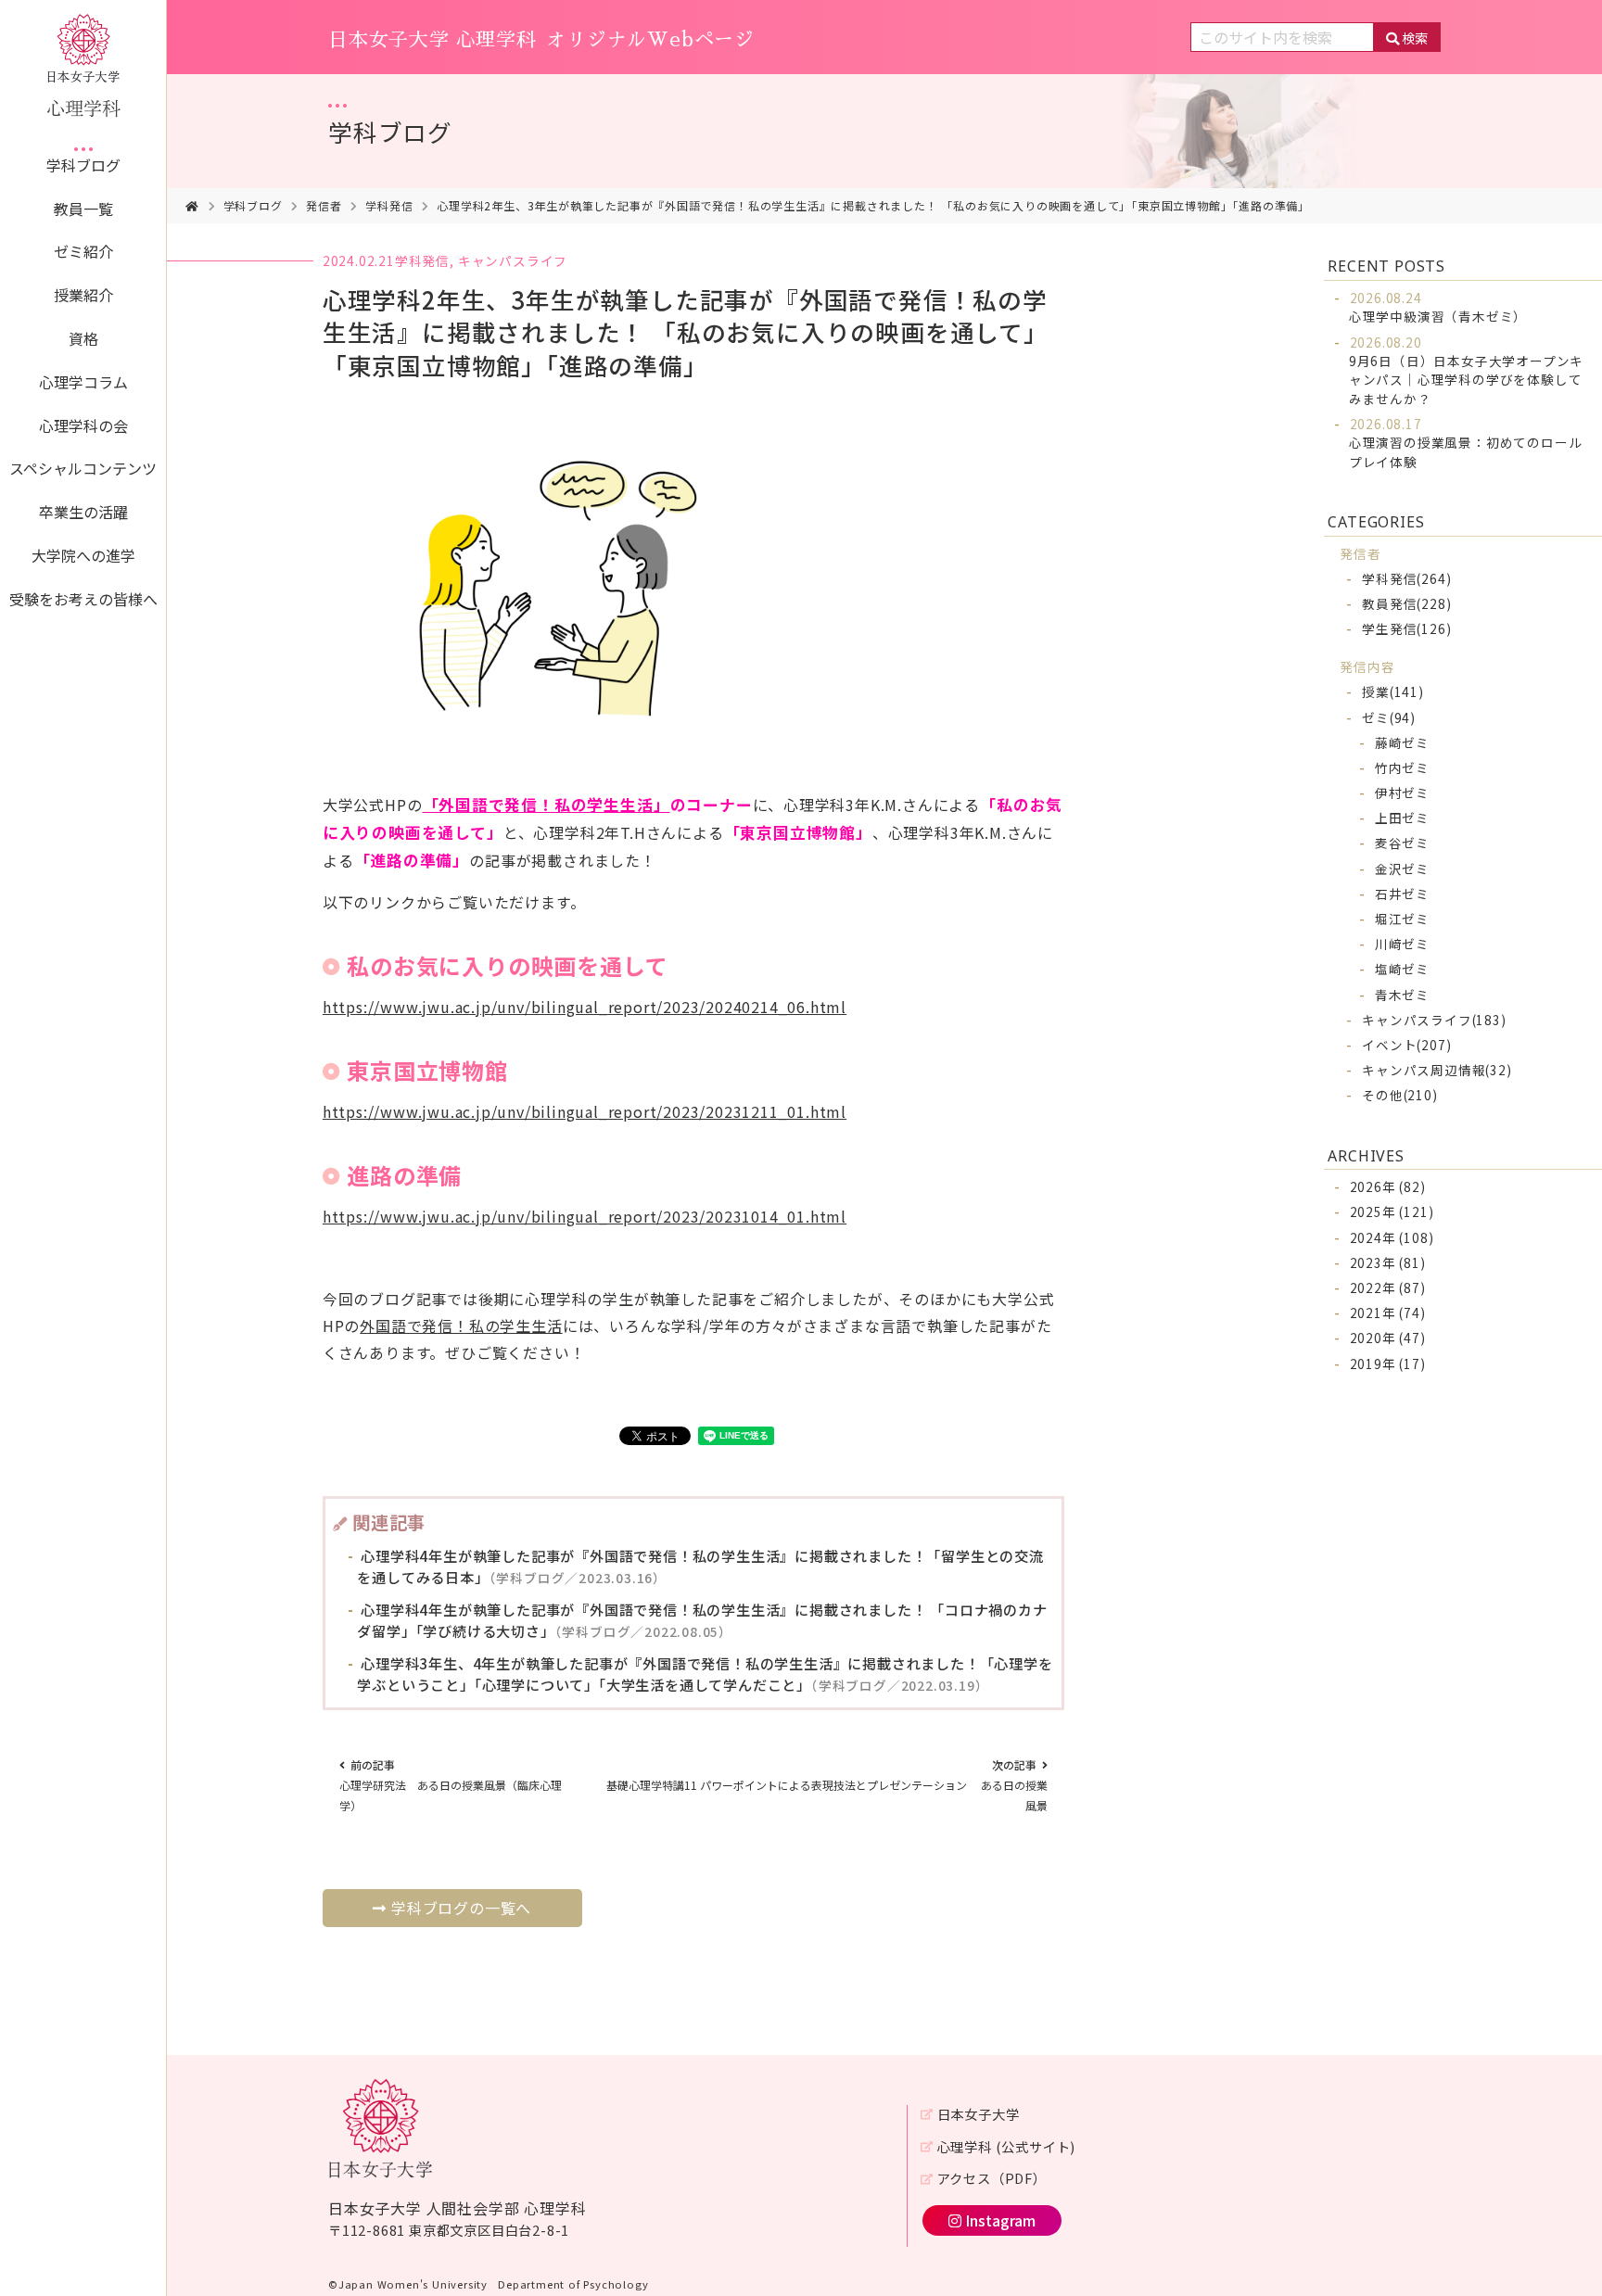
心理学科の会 (83, 425)
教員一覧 (83, 209)
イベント (1406, 1045)
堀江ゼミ (1402, 919)
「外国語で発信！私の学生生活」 (547, 805)
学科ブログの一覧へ (461, 1908)
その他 (1399, 1095)
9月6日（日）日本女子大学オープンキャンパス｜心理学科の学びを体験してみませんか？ (1466, 370)
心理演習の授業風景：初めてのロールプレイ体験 (1466, 443)
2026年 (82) (1388, 1186)
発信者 (324, 205)
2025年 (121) (1392, 1211)
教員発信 (1406, 603)
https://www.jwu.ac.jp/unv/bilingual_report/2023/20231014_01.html (585, 1216)
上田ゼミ (1402, 818)
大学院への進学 (83, 555)
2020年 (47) (1388, 1338)
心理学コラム (83, 382)
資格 (83, 338)
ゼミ (1389, 717)
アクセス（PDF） (992, 2178)
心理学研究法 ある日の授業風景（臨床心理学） (451, 1784)
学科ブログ (83, 165)
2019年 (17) (1388, 1364)
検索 (1415, 38)
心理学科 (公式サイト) (1006, 2146)
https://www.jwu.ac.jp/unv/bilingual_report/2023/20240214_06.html (585, 1007)
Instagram (1000, 2220)
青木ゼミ (1402, 995)
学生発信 (1406, 628)
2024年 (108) (1392, 1237)
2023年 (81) (1388, 1262)
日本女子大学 (978, 2114)
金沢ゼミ (1402, 869)
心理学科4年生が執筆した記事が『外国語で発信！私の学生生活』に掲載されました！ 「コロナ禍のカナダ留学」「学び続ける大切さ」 (702, 1620)
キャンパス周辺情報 (1437, 1070)
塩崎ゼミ (1402, 969)
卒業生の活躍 (83, 512)
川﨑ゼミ (1402, 944)
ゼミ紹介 (83, 251)
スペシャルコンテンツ (83, 468)
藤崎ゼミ (1402, 742)
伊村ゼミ (1402, 793)
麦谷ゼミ (1402, 843)
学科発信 (389, 205)
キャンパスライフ (513, 260)
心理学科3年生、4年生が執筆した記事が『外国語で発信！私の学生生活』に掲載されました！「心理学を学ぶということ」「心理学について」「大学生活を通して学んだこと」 (705, 1674)
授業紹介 (83, 295)
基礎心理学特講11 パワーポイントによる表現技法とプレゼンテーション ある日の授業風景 (827, 1784)
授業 (1393, 691)
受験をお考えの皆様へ (83, 599)
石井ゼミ (1402, 894)
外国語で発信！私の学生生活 (461, 1326)
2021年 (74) (1388, 1313)
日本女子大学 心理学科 (541, 40)
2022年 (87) (1388, 1288)
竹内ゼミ (1402, 767)
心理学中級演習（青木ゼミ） (1438, 307)
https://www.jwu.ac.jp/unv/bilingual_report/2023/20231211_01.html (585, 1111)
